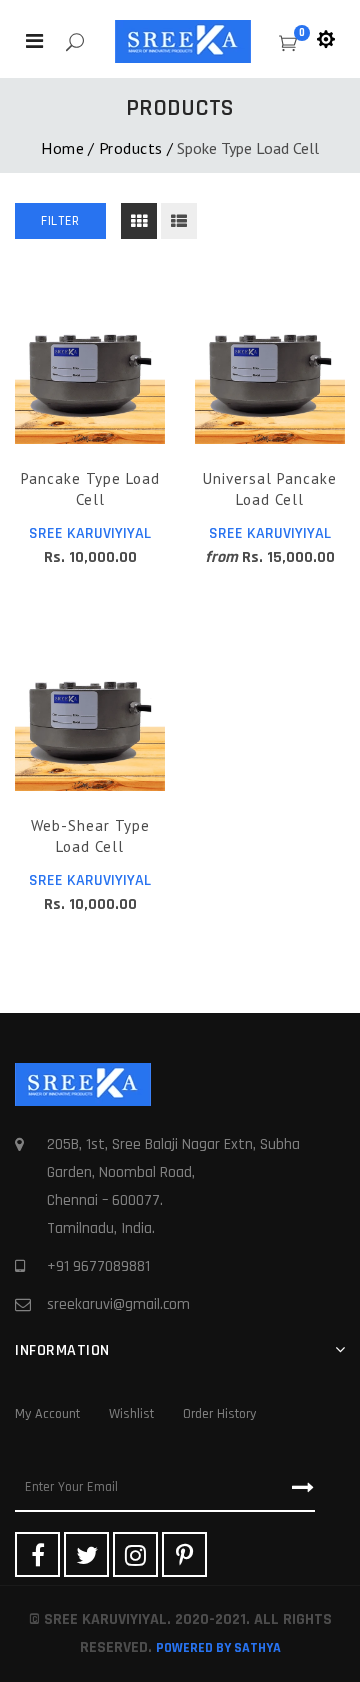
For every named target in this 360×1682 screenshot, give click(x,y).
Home (62, 148)
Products (131, 148)
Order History (219, 1414)
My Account (47, 1414)
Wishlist (131, 1414)
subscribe (295, 1488)
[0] (288, 45)
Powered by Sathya (218, 1648)
